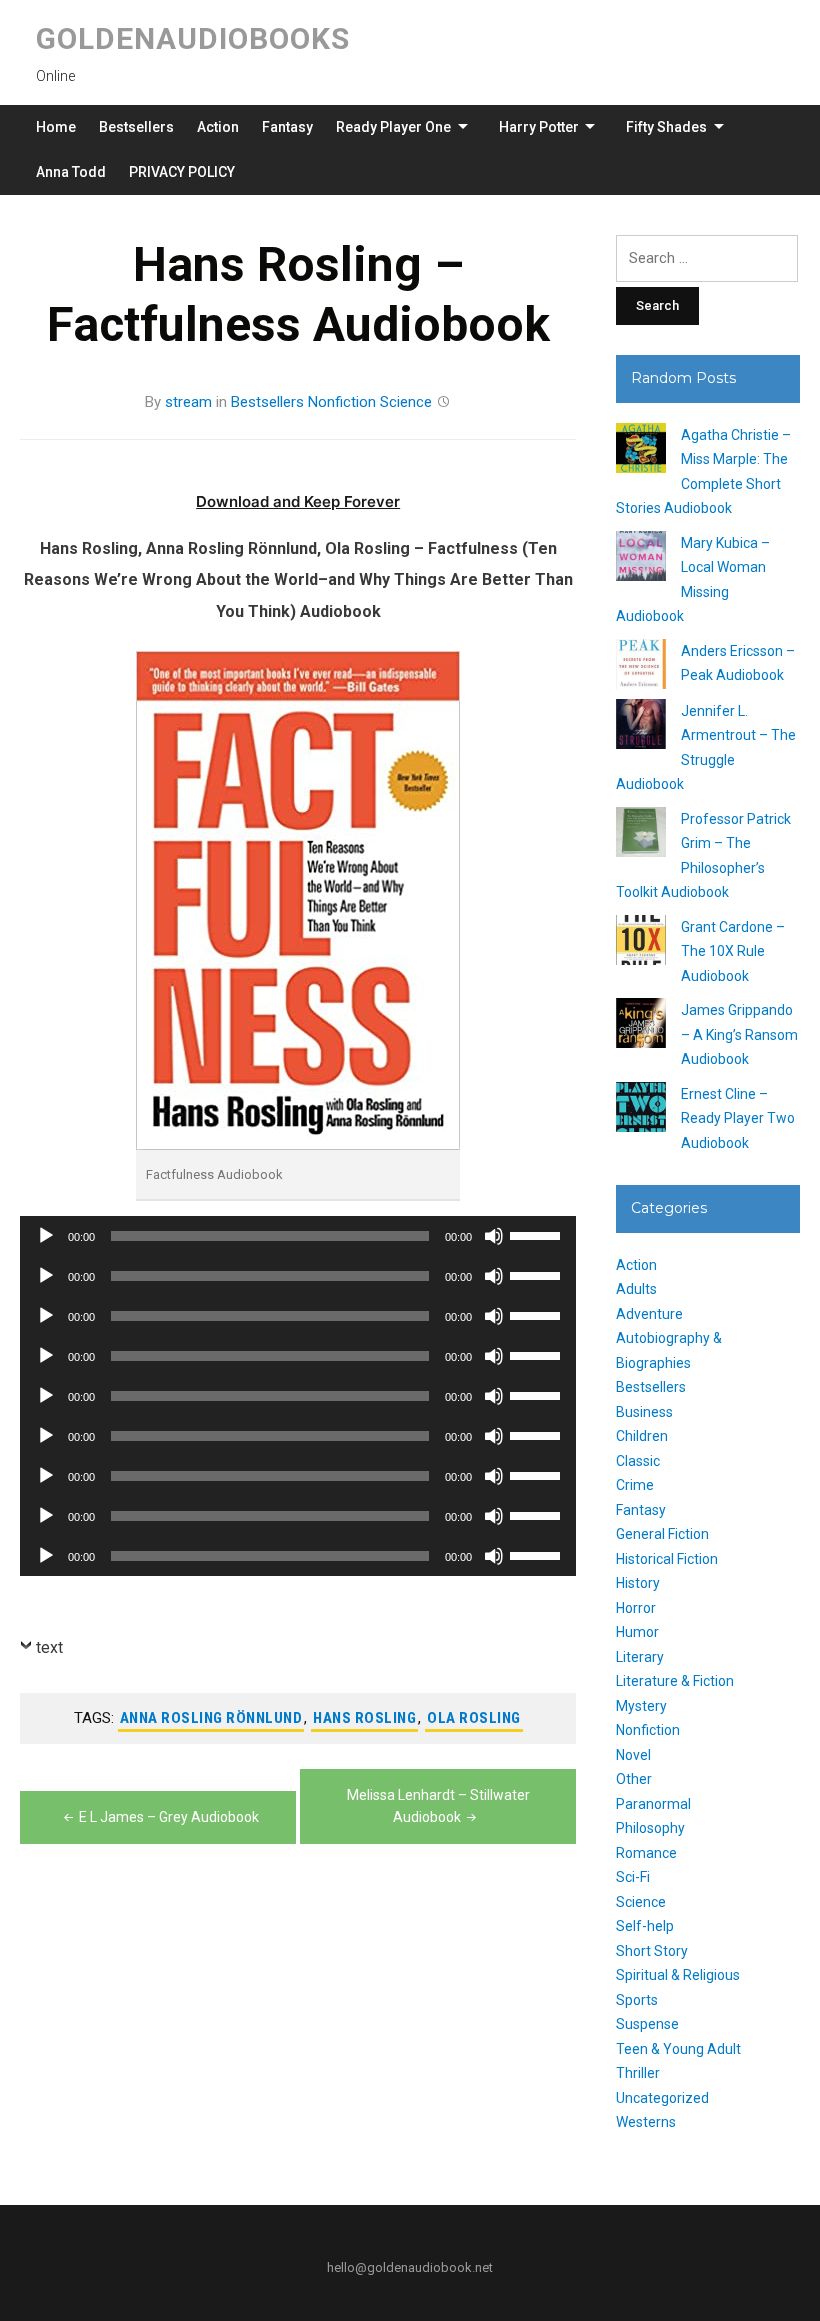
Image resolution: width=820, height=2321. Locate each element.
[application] (298, 1236)
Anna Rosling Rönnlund (211, 1718)
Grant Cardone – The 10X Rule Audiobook (733, 951)
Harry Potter (539, 127)
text (49, 1647)
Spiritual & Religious (678, 1975)
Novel (633, 1755)
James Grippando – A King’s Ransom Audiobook (739, 1034)
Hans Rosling (364, 1718)
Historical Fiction (667, 1559)
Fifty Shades (666, 127)
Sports (637, 2000)
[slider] (538, 1234)
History (638, 1583)
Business (644, 1412)
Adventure (649, 1314)
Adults (636, 1289)
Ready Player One (393, 127)
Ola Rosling (474, 1718)
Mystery (641, 1706)
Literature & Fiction (675, 1681)
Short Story (652, 1951)
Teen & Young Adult (678, 2049)
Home (56, 127)
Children (642, 1436)
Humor (637, 1632)
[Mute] (494, 1236)
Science (406, 402)
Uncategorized (662, 2098)
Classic (638, 1461)
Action (218, 127)
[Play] (46, 1236)
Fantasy (287, 127)
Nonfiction (342, 402)
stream (188, 402)
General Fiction (662, 1534)
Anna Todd (71, 172)
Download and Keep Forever (298, 501)
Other (634, 1779)
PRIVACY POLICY (182, 172)
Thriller (638, 2073)
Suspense (647, 2024)
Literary (640, 1657)
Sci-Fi (633, 1877)
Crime (635, 1485)
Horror (636, 1608)
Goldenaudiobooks (193, 38)
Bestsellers (136, 127)
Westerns (646, 2122)
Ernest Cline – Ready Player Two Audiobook (738, 1118)
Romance (646, 1853)
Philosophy (650, 1828)
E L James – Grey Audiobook (169, 1817)
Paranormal (653, 1804)
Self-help (645, 1926)
